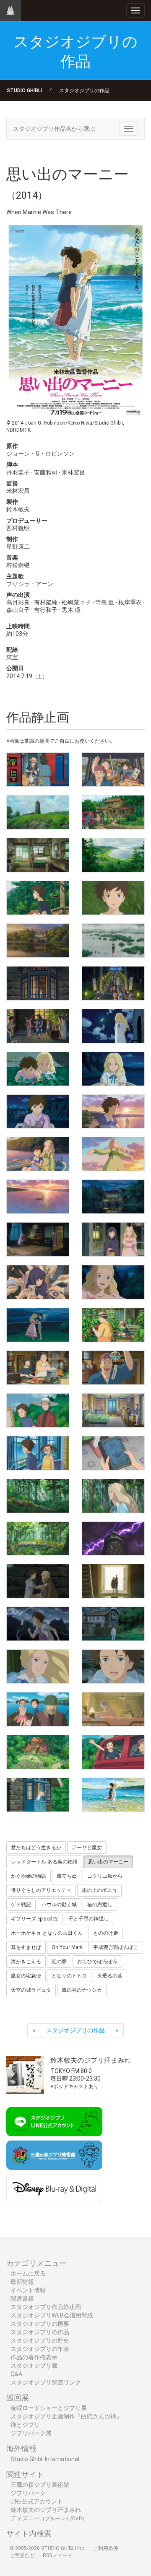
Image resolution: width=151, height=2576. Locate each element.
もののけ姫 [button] (106, 1933)
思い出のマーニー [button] (108, 1862)
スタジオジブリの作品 (84, 91)
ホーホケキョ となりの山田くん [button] (47, 1933)
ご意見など (22, 2555)
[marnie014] (113, 1026)
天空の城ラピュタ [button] (31, 1990)
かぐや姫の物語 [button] (29, 1876)
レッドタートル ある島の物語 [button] (44, 1862)
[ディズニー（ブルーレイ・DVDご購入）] (75, 2189)
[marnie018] (113, 1112)
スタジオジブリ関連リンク (46, 2382)
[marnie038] (113, 1539)
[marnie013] (38, 1026)
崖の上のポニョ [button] (99, 1890)
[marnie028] (113, 1325)
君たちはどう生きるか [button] (36, 1848)
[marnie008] (113, 898)
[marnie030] (113, 1368)
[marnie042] (113, 1624)
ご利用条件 (106, 2548)
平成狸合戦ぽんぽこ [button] (116, 1947)
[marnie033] (38, 1453)
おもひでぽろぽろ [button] (97, 1962)
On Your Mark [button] (67, 1947)
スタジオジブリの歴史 (40, 2340)
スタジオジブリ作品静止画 (46, 2307)
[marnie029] (38, 1368)
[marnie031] (38, 1410)
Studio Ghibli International (45, 2459)
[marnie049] (38, 1795)
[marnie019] (38, 1154)
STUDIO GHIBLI (24, 91)
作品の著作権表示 (34, 2357)
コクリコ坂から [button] (105, 1876)
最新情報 (22, 2282)
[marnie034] (113, 1453)
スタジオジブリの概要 (40, 2324)
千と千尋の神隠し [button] (89, 1919)
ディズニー (49, 2518)
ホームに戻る (28, 2273)
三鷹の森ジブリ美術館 (40, 2485)
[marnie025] (38, 1282)
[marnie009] (38, 941)
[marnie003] (38, 812)
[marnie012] (113, 983)
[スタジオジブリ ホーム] (10, 10)
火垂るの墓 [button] (110, 1976)
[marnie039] (38, 1581)
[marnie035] (38, 1496)
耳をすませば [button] (26, 1947)
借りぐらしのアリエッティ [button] (41, 1890)
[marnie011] (38, 983)
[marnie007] (38, 898)
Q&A (16, 2374)
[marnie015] (38, 1069)
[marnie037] (38, 1539)
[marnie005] (38, 855)
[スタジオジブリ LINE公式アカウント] (75, 2122)
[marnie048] (113, 1752)
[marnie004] (113, 812)
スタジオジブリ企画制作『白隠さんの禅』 (66, 2416)
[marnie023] (38, 1239)
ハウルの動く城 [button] (59, 1905)
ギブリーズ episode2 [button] (34, 1919)
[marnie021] (38, 1197)
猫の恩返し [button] (100, 1905)
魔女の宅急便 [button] (26, 1976)
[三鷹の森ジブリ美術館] (75, 2155)
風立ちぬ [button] (67, 1876)
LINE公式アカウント (37, 2501)
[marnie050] (113, 1795)
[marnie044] (113, 1666)
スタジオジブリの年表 (40, 2349)
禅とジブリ (25, 2425)
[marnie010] (113, 941)
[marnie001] (38, 770)
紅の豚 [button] (59, 1962)
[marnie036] (113, 1496)
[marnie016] (113, 1069)
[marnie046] (113, 1709)
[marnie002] (113, 770)
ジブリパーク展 (31, 2433)
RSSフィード (57, 2555)
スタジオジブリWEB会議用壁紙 (52, 2315)
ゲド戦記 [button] (21, 1905)
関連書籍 (22, 2299)
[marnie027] (38, 1325)
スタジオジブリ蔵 (34, 2366)
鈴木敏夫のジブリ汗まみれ (46, 2510)
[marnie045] (38, 1709)
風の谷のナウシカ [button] (82, 1990)
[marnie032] (113, 1410)
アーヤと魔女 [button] (87, 1848)
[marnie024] (113, 1239)
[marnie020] (113, 1154)
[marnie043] (38, 1666)
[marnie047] (38, 1752)
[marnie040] (113, 1581)
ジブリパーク (28, 2493)
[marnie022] (113, 1197)
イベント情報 (28, 2290)
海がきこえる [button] (26, 1962)
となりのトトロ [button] (69, 1976)
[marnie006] (113, 855)
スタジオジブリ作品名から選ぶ (54, 129)
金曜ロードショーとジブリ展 (49, 2408)
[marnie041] (38, 1624)
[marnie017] (38, 1112)
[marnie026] (113, 1282)
